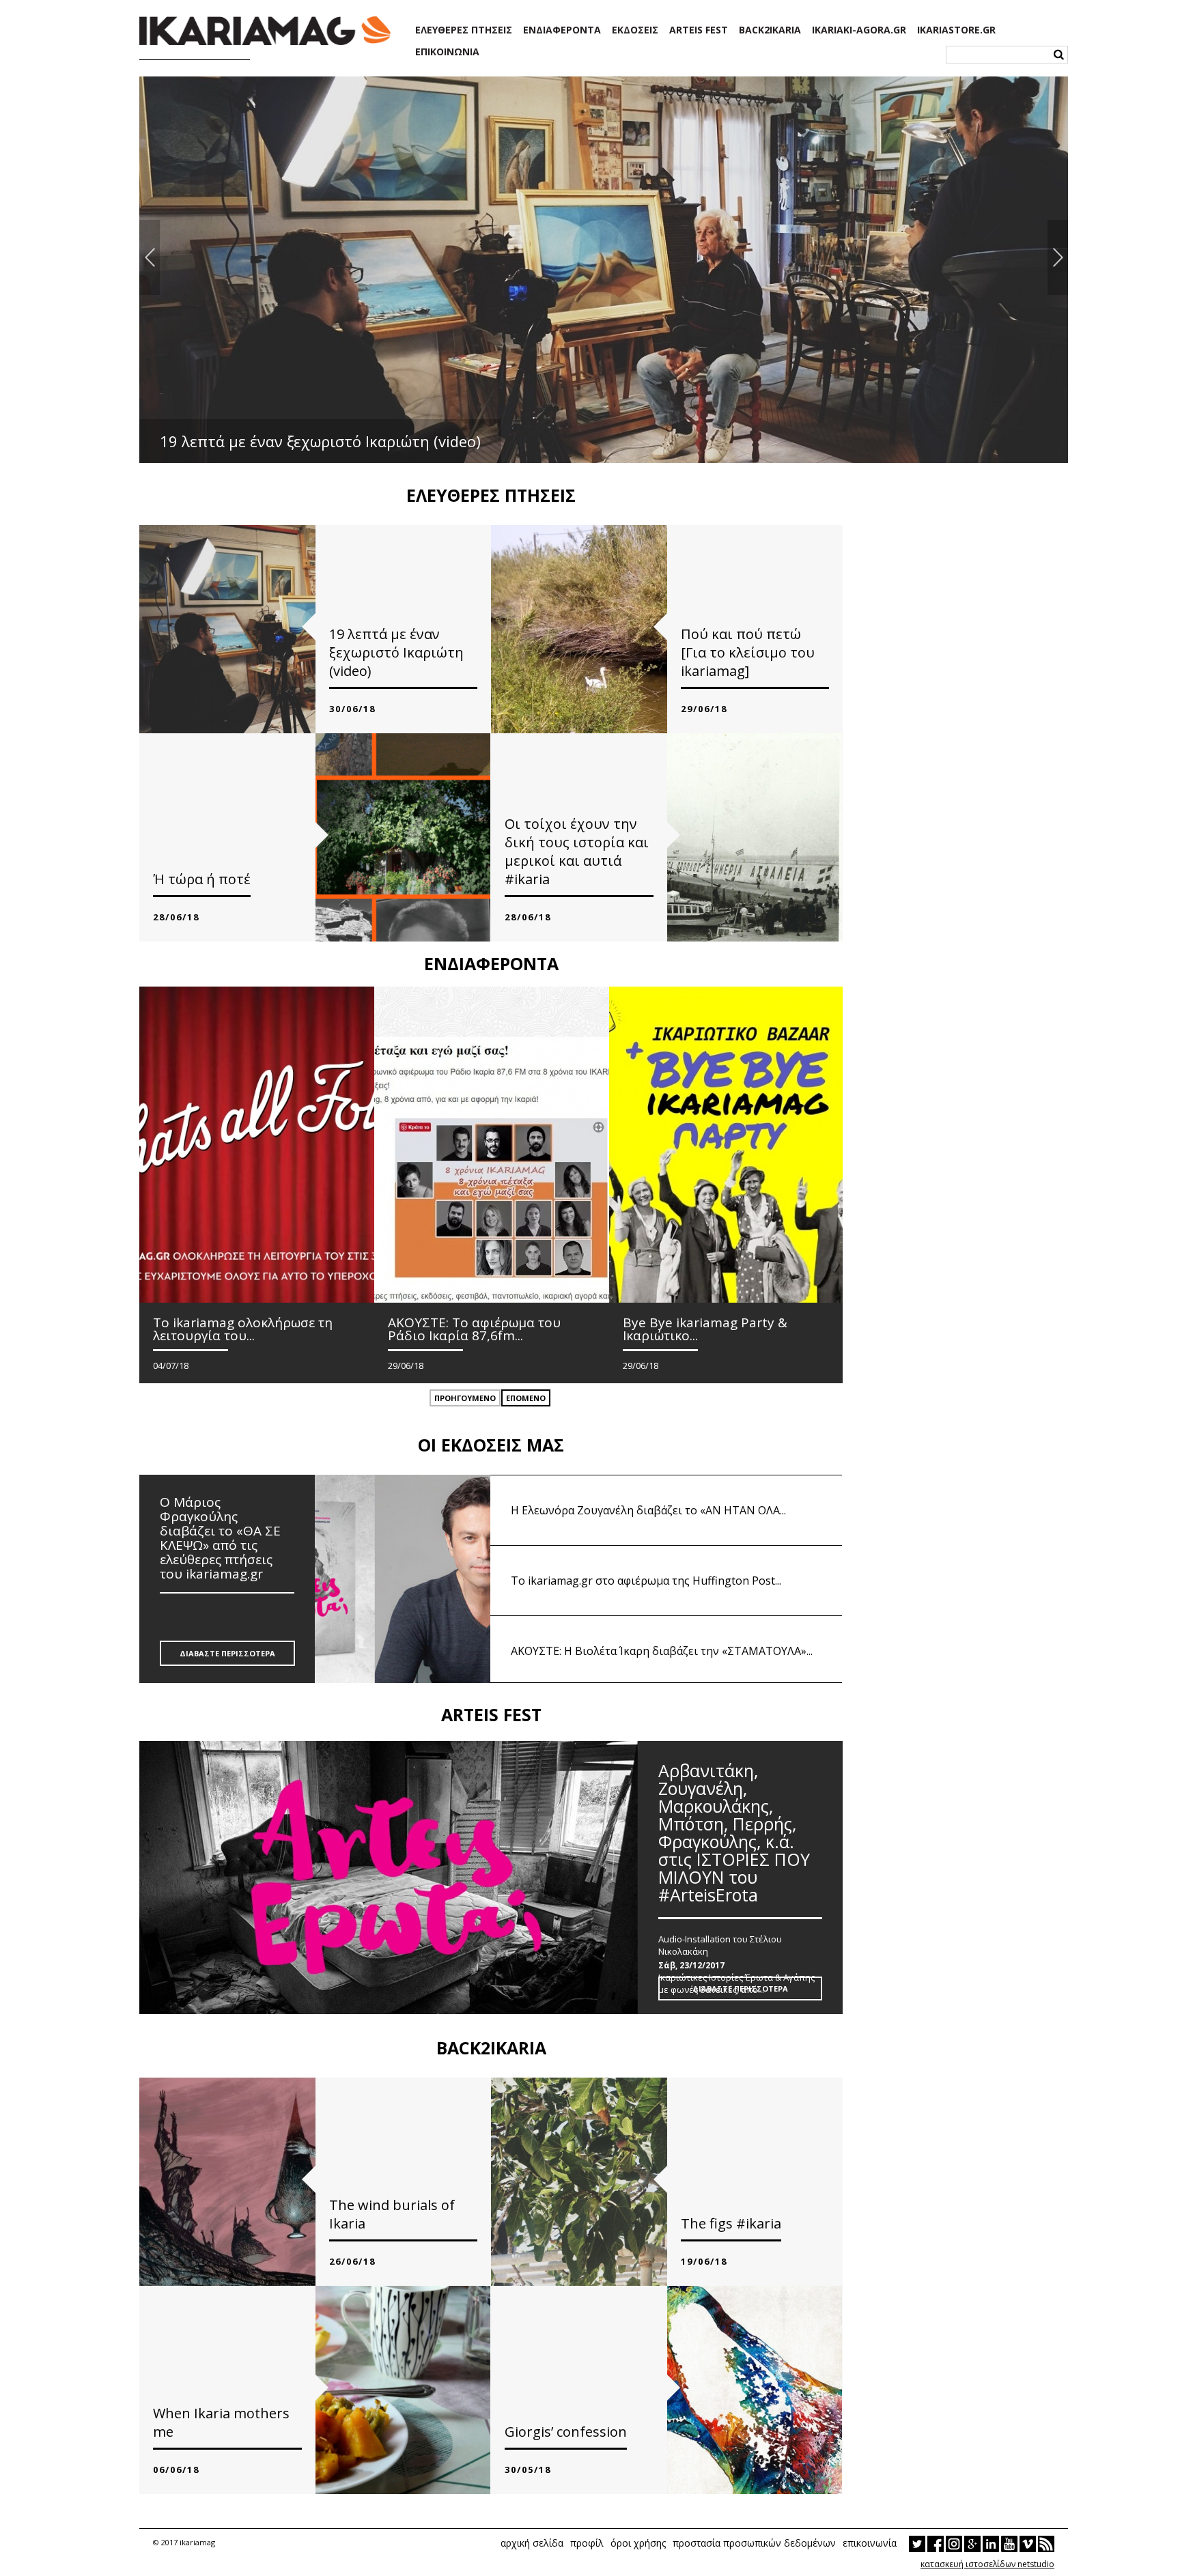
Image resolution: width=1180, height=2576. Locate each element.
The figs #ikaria (731, 2223)
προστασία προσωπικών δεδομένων (754, 2543)
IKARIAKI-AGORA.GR (859, 30)
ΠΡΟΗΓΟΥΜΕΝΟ (465, 1398)
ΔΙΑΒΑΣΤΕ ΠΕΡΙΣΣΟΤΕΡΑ (227, 1653)
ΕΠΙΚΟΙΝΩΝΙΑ (447, 52)
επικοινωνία (870, 2543)
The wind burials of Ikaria (392, 2214)
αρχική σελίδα (532, 2543)
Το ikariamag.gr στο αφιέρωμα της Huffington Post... (646, 1581)
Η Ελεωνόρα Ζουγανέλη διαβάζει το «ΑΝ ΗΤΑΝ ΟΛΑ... (648, 1510)
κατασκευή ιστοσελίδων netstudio (987, 2564)
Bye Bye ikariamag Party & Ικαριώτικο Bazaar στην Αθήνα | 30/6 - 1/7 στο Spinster (453, 441)
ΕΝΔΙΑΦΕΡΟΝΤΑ (562, 30)
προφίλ (587, 2543)
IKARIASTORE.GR (956, 30)
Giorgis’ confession (566, 2432)
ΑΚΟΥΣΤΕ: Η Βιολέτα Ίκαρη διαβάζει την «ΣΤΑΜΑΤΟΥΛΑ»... (662, 1651)
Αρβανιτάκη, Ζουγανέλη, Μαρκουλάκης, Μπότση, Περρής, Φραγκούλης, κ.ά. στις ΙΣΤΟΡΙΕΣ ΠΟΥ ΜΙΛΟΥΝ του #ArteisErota (734, 1834)
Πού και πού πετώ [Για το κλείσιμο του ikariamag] (748, 652)
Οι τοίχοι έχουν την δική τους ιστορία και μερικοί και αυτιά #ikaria (577, 851)
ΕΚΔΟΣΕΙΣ (635, 30)
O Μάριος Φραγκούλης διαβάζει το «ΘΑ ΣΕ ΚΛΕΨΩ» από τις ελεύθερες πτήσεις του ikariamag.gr (220, 1539)
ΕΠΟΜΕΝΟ (526, 1398)
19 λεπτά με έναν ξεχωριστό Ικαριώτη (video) (396, 652)
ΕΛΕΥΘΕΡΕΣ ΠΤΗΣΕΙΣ (464, 30)
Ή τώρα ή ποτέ (202, 879)
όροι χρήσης (638, 2543)
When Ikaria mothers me (221, 2422)
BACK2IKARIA (770, 30)
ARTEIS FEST (699, 30)
